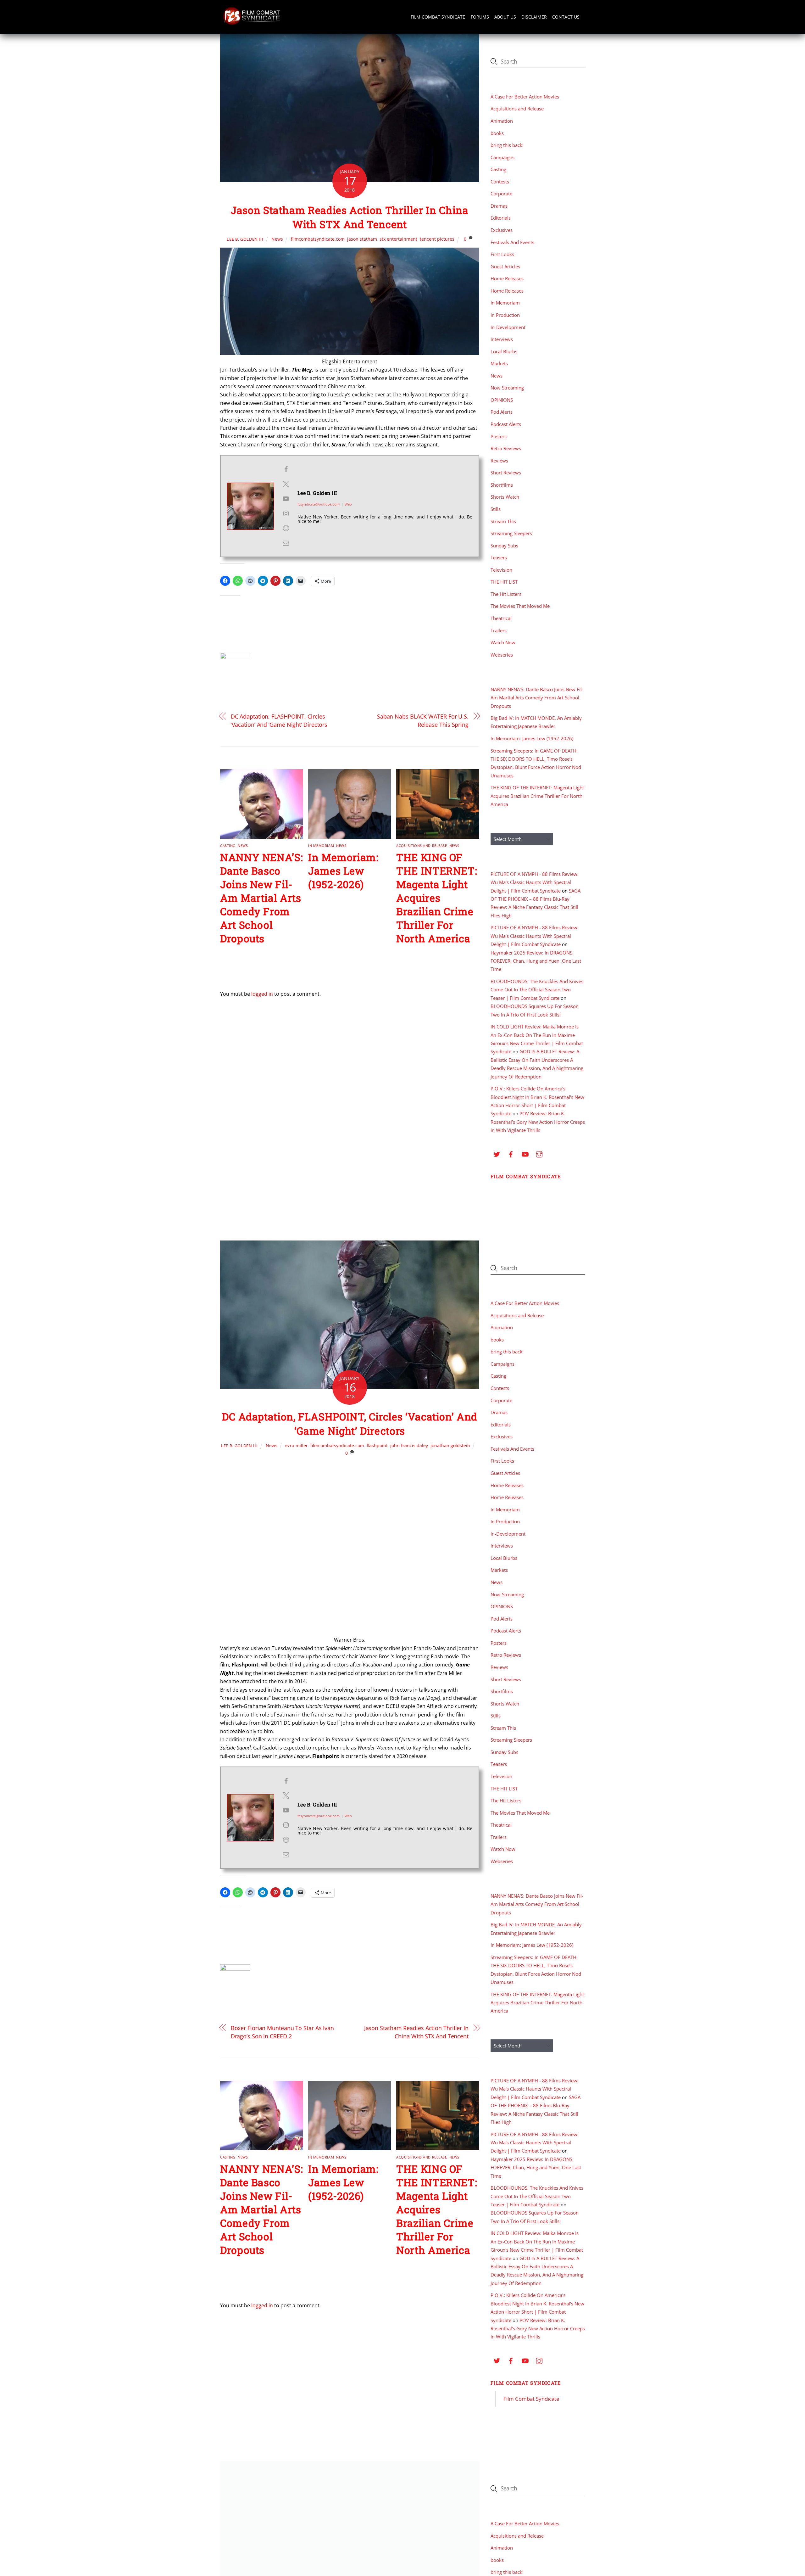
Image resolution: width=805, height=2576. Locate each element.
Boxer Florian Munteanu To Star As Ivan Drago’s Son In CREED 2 (283, 2032)
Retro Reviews (506, 448)
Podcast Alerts (506, 424)
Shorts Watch (505, 497)
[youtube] (525, 1153)
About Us (505, 17)
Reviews (499, 461)
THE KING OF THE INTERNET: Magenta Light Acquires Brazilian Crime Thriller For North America (437, 898)
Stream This (503, 521)
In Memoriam (321, 846)
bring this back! (507, 145)
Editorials (501, 218)
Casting (228, 846)
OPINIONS (502, 400)
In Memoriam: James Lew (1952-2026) (343, 871)
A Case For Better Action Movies (525, 97)
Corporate (501, 193)
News (277, 239)
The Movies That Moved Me (520, 606)
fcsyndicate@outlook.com (319, 504)
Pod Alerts (502, 412)
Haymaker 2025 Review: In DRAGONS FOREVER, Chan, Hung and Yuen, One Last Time (536, 961)
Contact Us (566, 17)
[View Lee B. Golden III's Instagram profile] (286, 513)
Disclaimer (534, 17)
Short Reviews (506, 473)
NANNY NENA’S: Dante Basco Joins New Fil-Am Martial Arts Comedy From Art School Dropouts (261, 898)
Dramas (499, 206)
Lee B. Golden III (245, 239)
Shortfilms (502, 485)
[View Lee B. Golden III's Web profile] (286, 528)
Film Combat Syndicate (438, 17)
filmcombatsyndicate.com (318, 239)
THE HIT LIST (504, 582)
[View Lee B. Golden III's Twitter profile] (286, 484)
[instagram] (539, 1153)
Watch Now (503, 642)
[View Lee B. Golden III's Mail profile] (286, 543)
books (497, 133)
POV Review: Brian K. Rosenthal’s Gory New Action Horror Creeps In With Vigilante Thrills (538, 1122)
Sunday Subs (504, 546)
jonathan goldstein (450, 1445)
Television (501, 570)
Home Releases (507, 278)
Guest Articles (505, 266)
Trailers (499, 630)
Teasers (499, 557)
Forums (480, 17)
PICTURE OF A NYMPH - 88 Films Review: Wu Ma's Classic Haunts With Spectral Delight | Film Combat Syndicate (535, 882)
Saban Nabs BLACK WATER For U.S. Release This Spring (423, 720)
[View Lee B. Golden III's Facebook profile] (286, 469)
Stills (496, 509)
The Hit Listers (506, 594)
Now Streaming (507, 388)
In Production (505, 315)
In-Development (508, 327)
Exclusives (502, 230)
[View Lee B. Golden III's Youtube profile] (286, 499)
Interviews (502, 339)
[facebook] (511, 1153)
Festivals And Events (512, 242)
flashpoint (377, 1445)
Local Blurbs (504, 351)
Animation (502, 121)
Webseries (502, 655)
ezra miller (297, 1445)
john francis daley (409, 1445)
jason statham (362, 239)
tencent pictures (437, 239)
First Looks (502, 254)
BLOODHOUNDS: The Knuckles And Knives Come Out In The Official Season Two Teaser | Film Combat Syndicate (537, 990)
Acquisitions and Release (422, 846)
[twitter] (497, 1153)
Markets (499, 363)
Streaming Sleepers (511, 533)
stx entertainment (398, 239)
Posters (499, 436)
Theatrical (501, 618)
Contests (500, 182)
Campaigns (502, 157)
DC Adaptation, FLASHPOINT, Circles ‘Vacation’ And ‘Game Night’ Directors (279, 720)
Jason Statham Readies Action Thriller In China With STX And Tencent (350, 217)
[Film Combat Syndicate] (252, 23)
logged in (262, 994)
